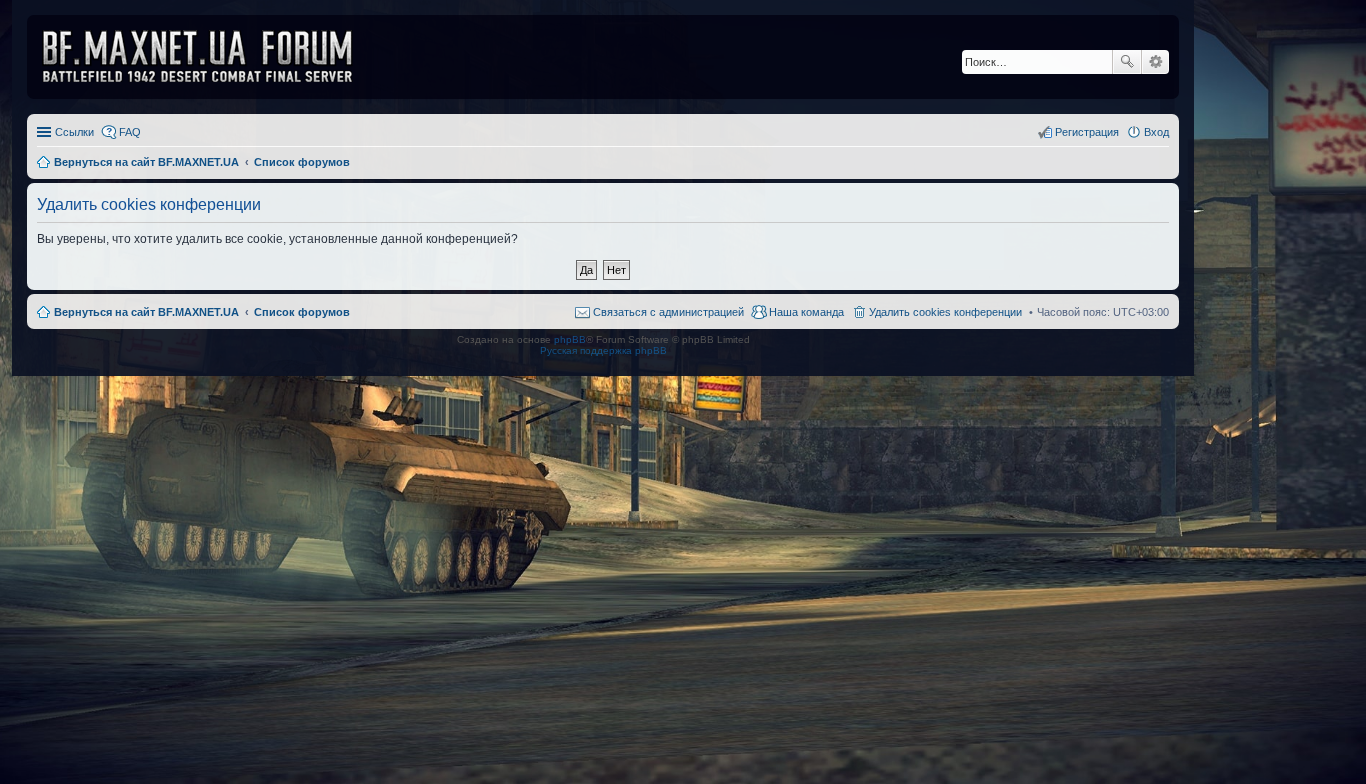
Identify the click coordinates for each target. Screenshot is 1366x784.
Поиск (1127, 62)
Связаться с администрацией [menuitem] (668, 312)
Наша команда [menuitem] (806, 312)
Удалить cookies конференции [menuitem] (945, 312)
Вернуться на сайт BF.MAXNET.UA (146, 312)
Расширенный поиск (1155, 62)
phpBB (570, 339)
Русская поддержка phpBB (603, 350)
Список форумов (302, 312)
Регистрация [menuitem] (1087, 132)
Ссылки (74, 132)
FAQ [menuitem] (130, 132)
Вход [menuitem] (1156, 132)
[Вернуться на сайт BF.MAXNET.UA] (210, 57)
